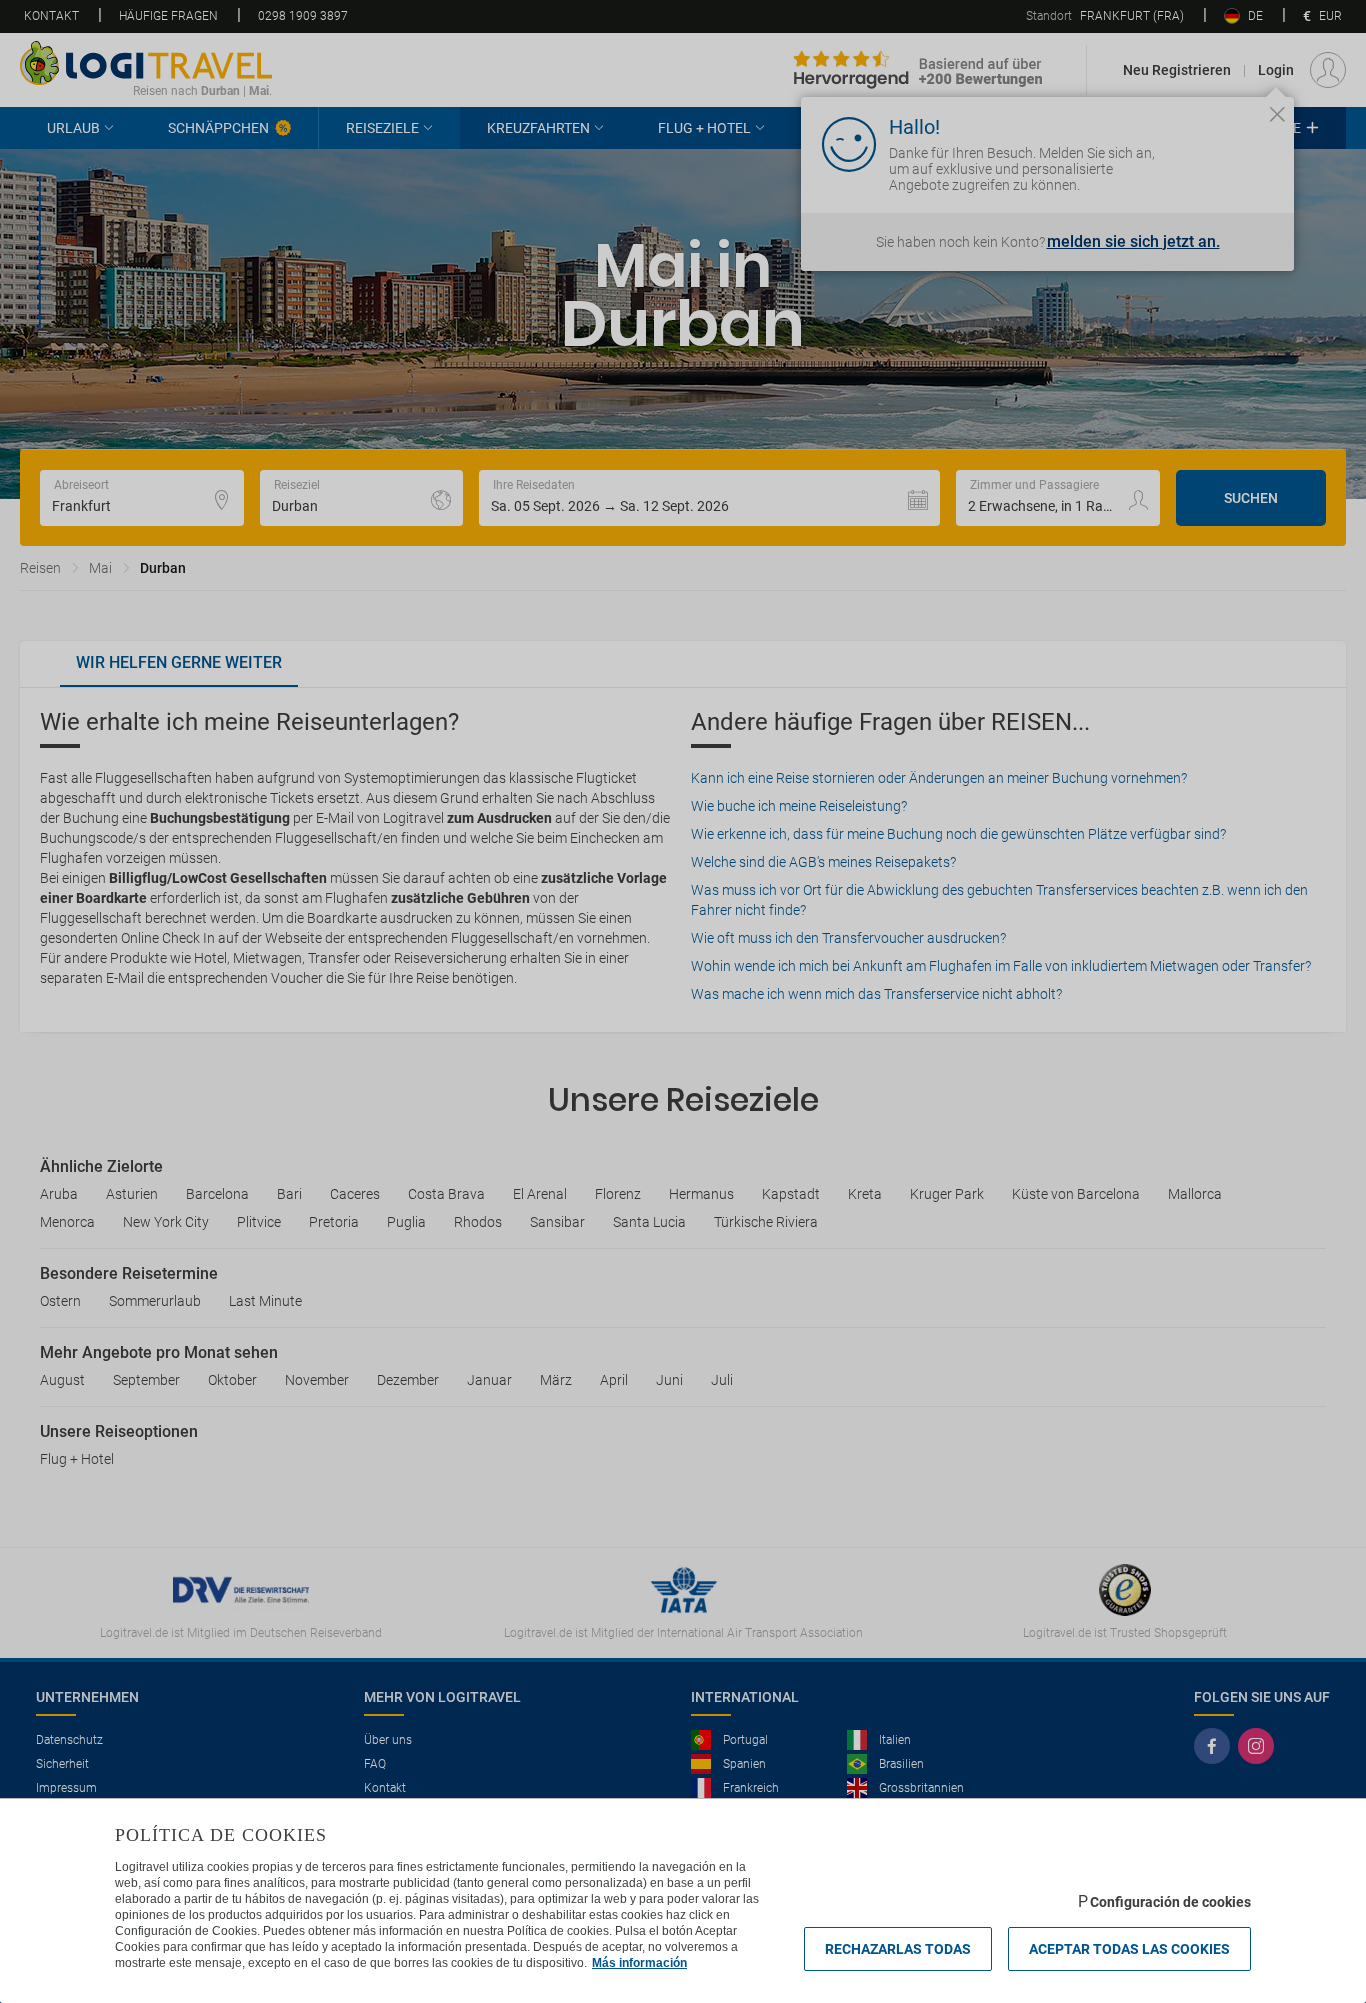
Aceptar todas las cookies (1129, 1949)
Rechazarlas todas (898, 1949)
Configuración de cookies (1170, 1902)
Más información (639, 1963)
